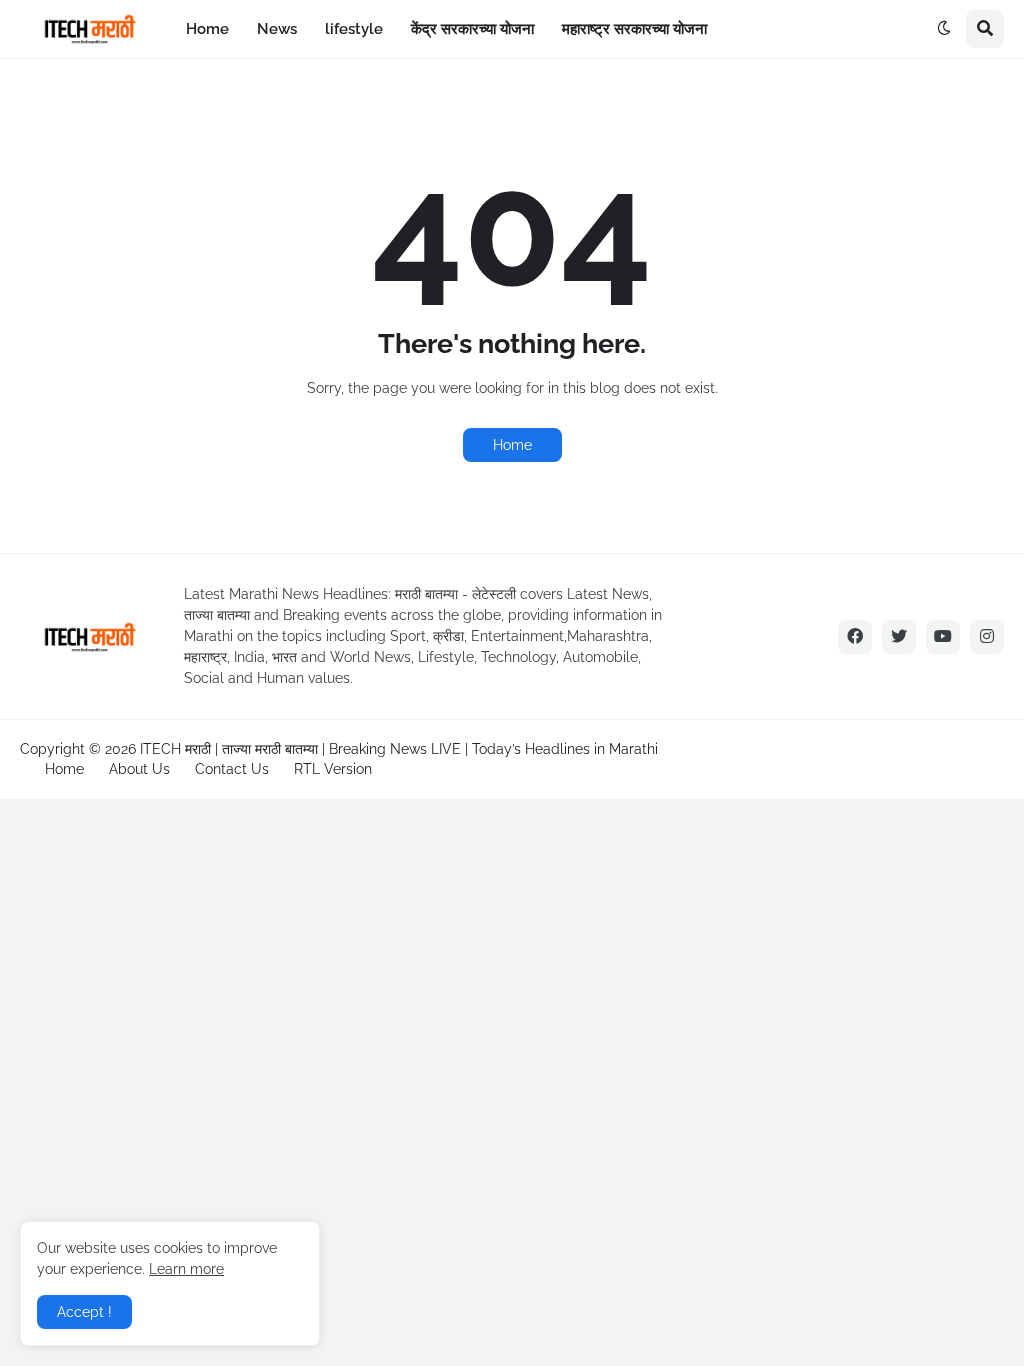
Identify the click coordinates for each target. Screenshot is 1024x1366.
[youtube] (943, 637)
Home (512, 445)
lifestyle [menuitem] (354, 29)
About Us (139, 769)
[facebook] (855, 637)
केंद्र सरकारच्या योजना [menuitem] (472, 29)
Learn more (186, 1269)
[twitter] (899, 637)
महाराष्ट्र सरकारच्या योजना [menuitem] (634, 29)
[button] (944, 29)
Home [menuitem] (207, 29)
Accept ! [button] (84, 1312)
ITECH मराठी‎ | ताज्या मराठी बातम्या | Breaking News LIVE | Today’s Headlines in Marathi (399, 749)
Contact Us (232, 769)
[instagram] (987, 637)
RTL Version (333, 769)
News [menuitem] (277, 29)
